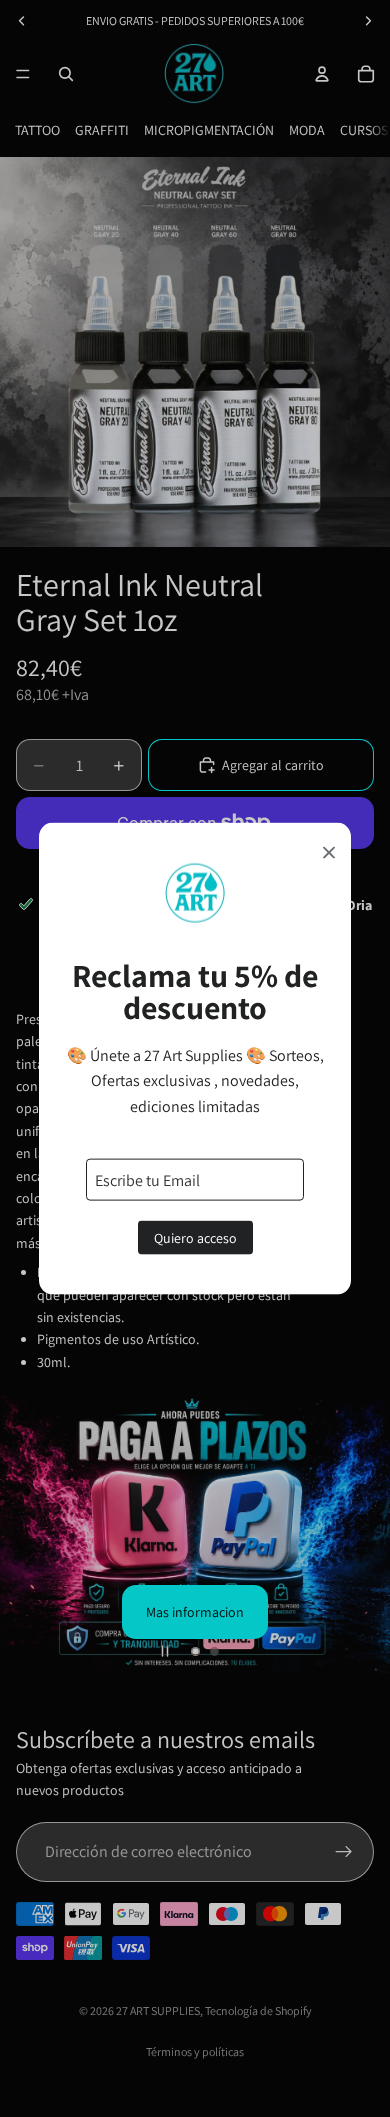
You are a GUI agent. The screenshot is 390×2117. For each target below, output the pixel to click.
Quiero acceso (195, 1238)
